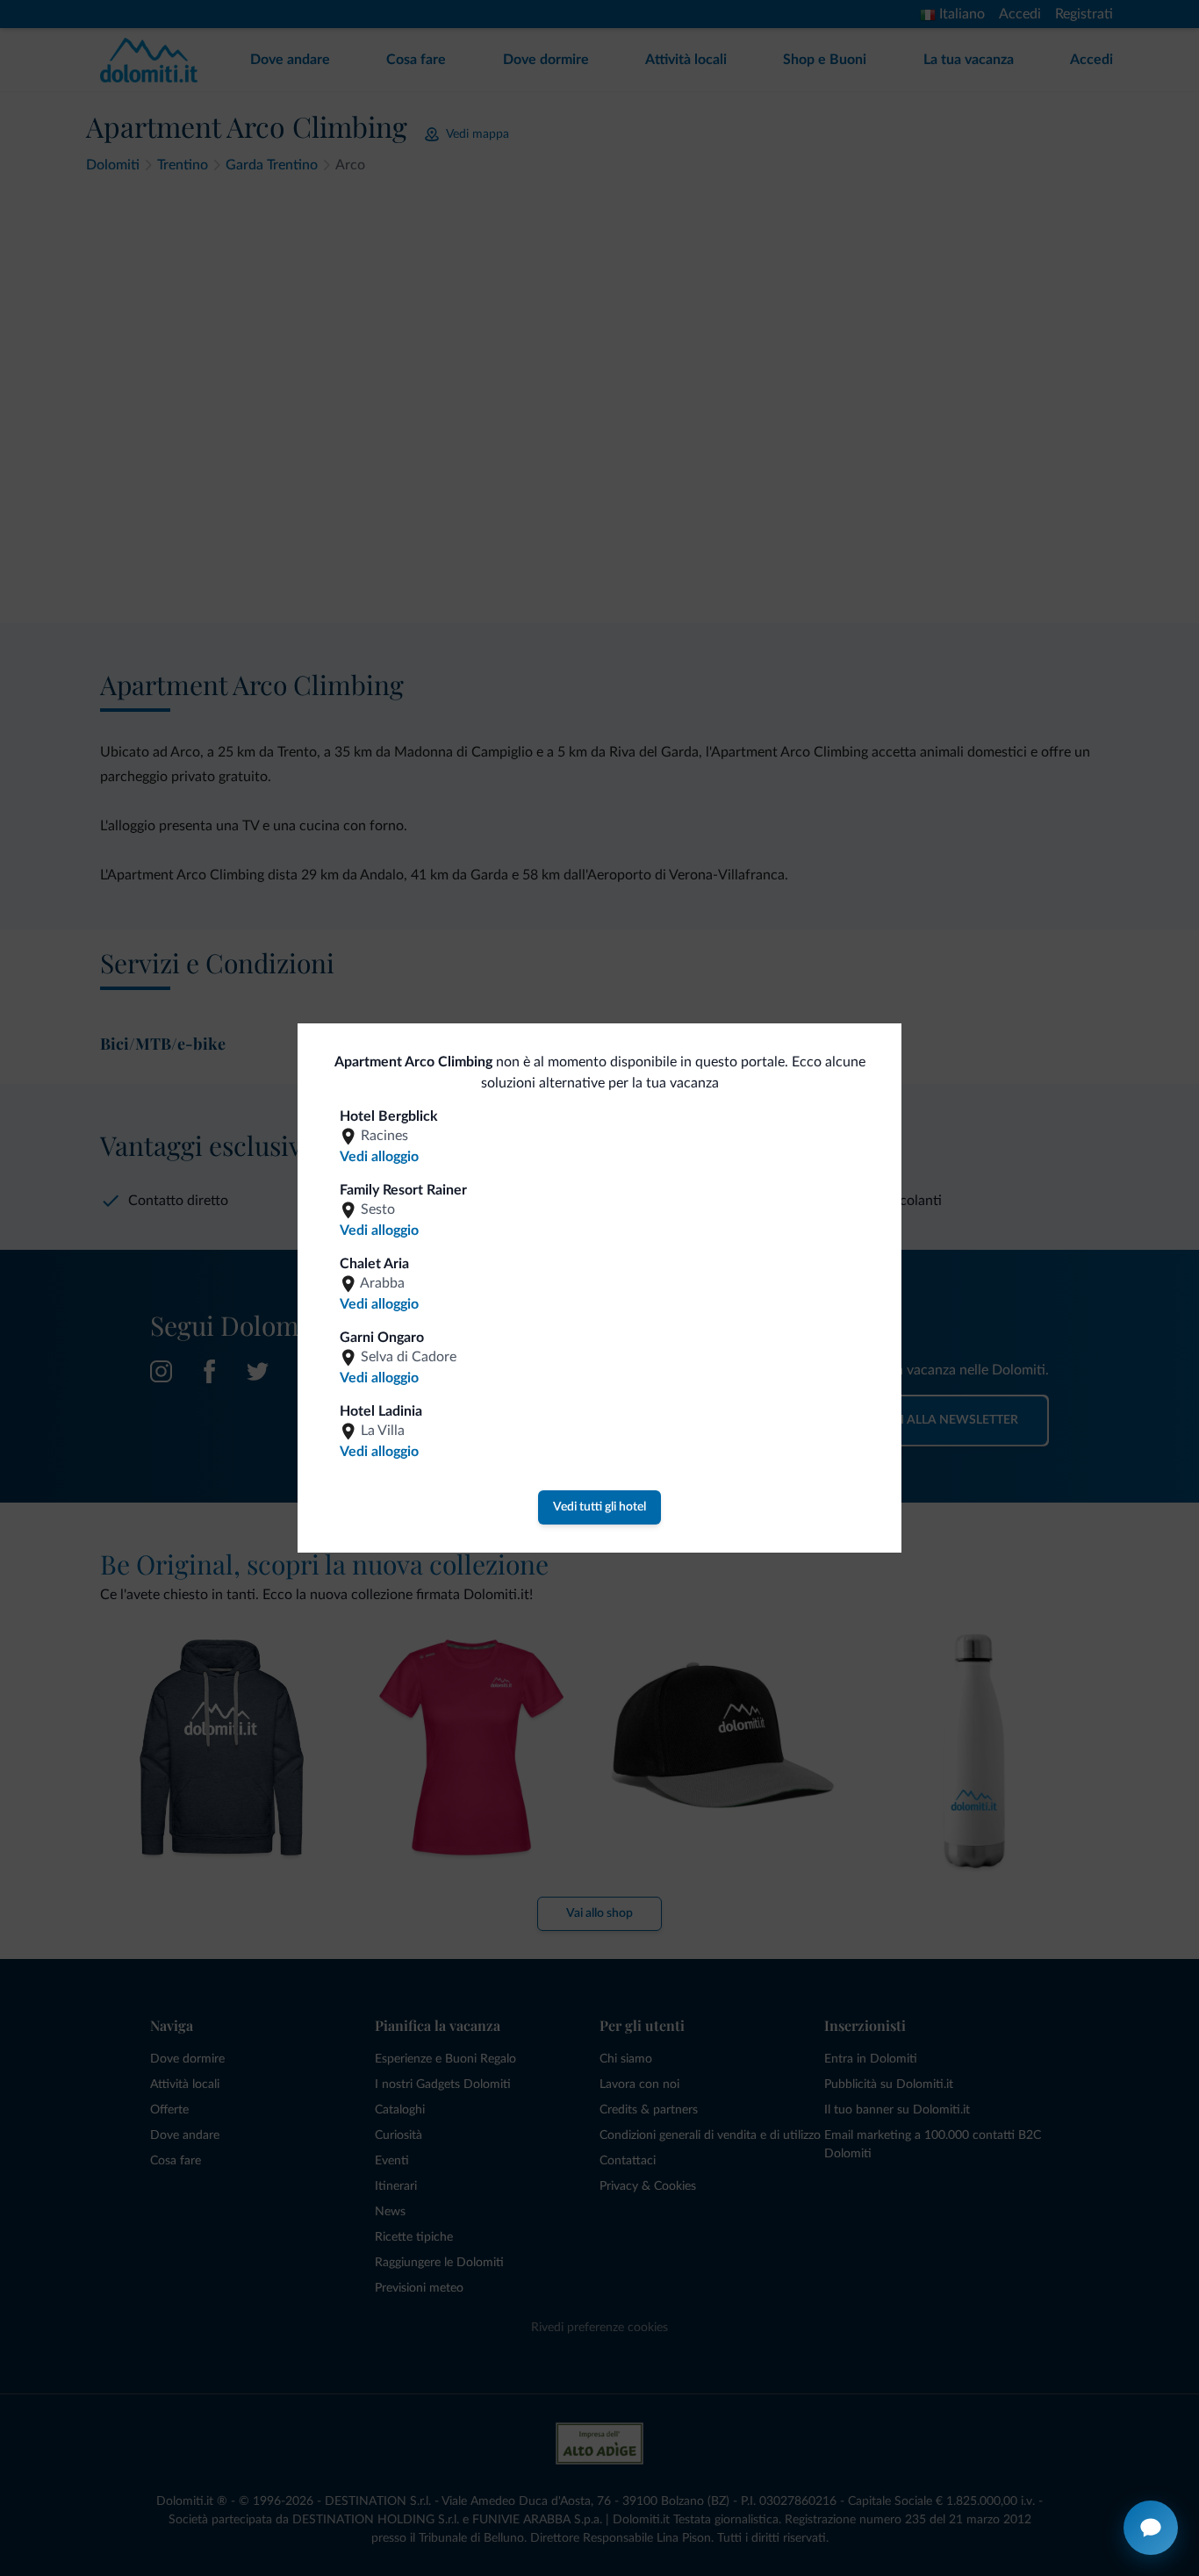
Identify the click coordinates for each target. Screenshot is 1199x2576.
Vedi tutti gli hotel (599, 1507)
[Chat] (1151, 2528)
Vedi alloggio (379, 1157)
